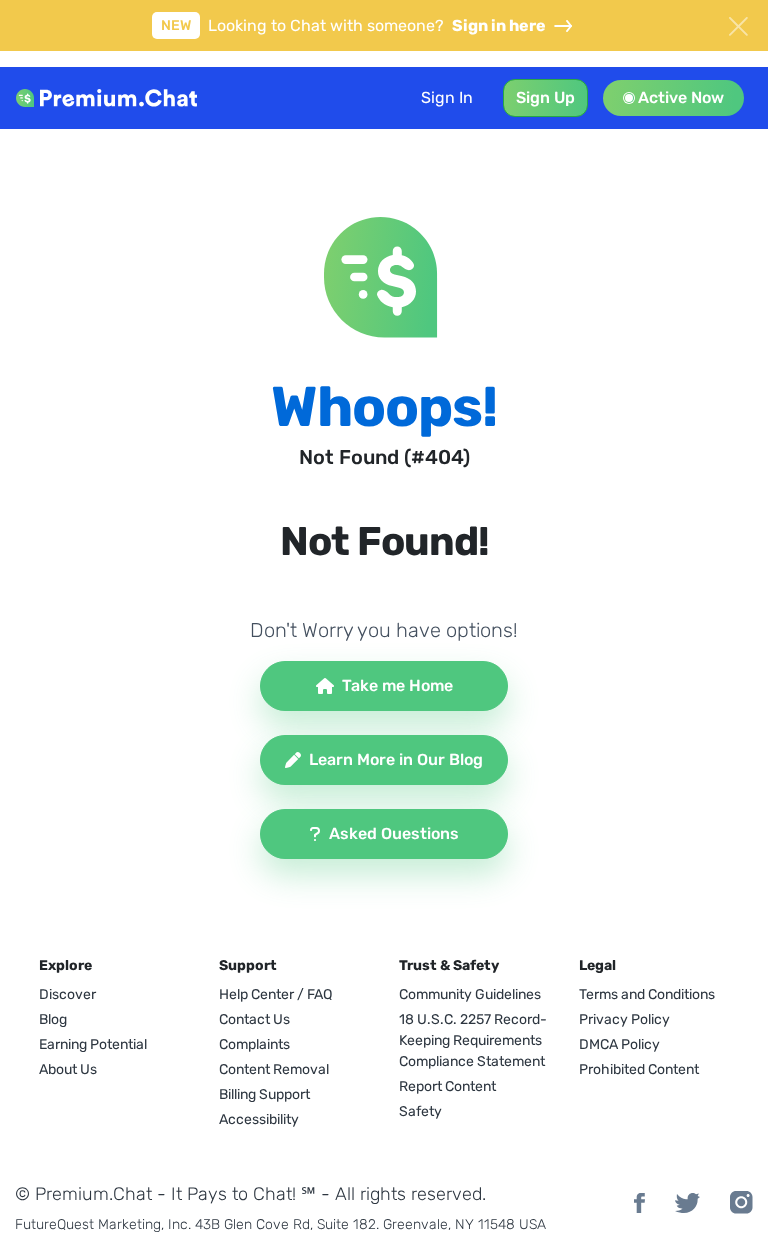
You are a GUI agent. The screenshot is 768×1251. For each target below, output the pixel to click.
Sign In (447, 97)
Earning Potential (93, 1044)
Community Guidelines (470, 994)
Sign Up (545, 97)
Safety (420, 1111)
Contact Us (254, 1019)
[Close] (738, 24)
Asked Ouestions (394, 833)
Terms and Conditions (647, 994)
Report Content (447, 1086)
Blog (53, 1019)
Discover (67, 994)
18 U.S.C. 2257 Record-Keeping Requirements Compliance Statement (473, 1040)
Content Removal (274, 1069)
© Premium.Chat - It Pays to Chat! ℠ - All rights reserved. (250, 1194)
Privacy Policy (624, 1019)
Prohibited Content (639, 1069)
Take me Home (397, 685)
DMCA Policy (619, 1044)
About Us (68, 1069)
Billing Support (264, 1094)
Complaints (254, 1044)
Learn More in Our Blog (396, 759)
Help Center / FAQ (275, 994)
